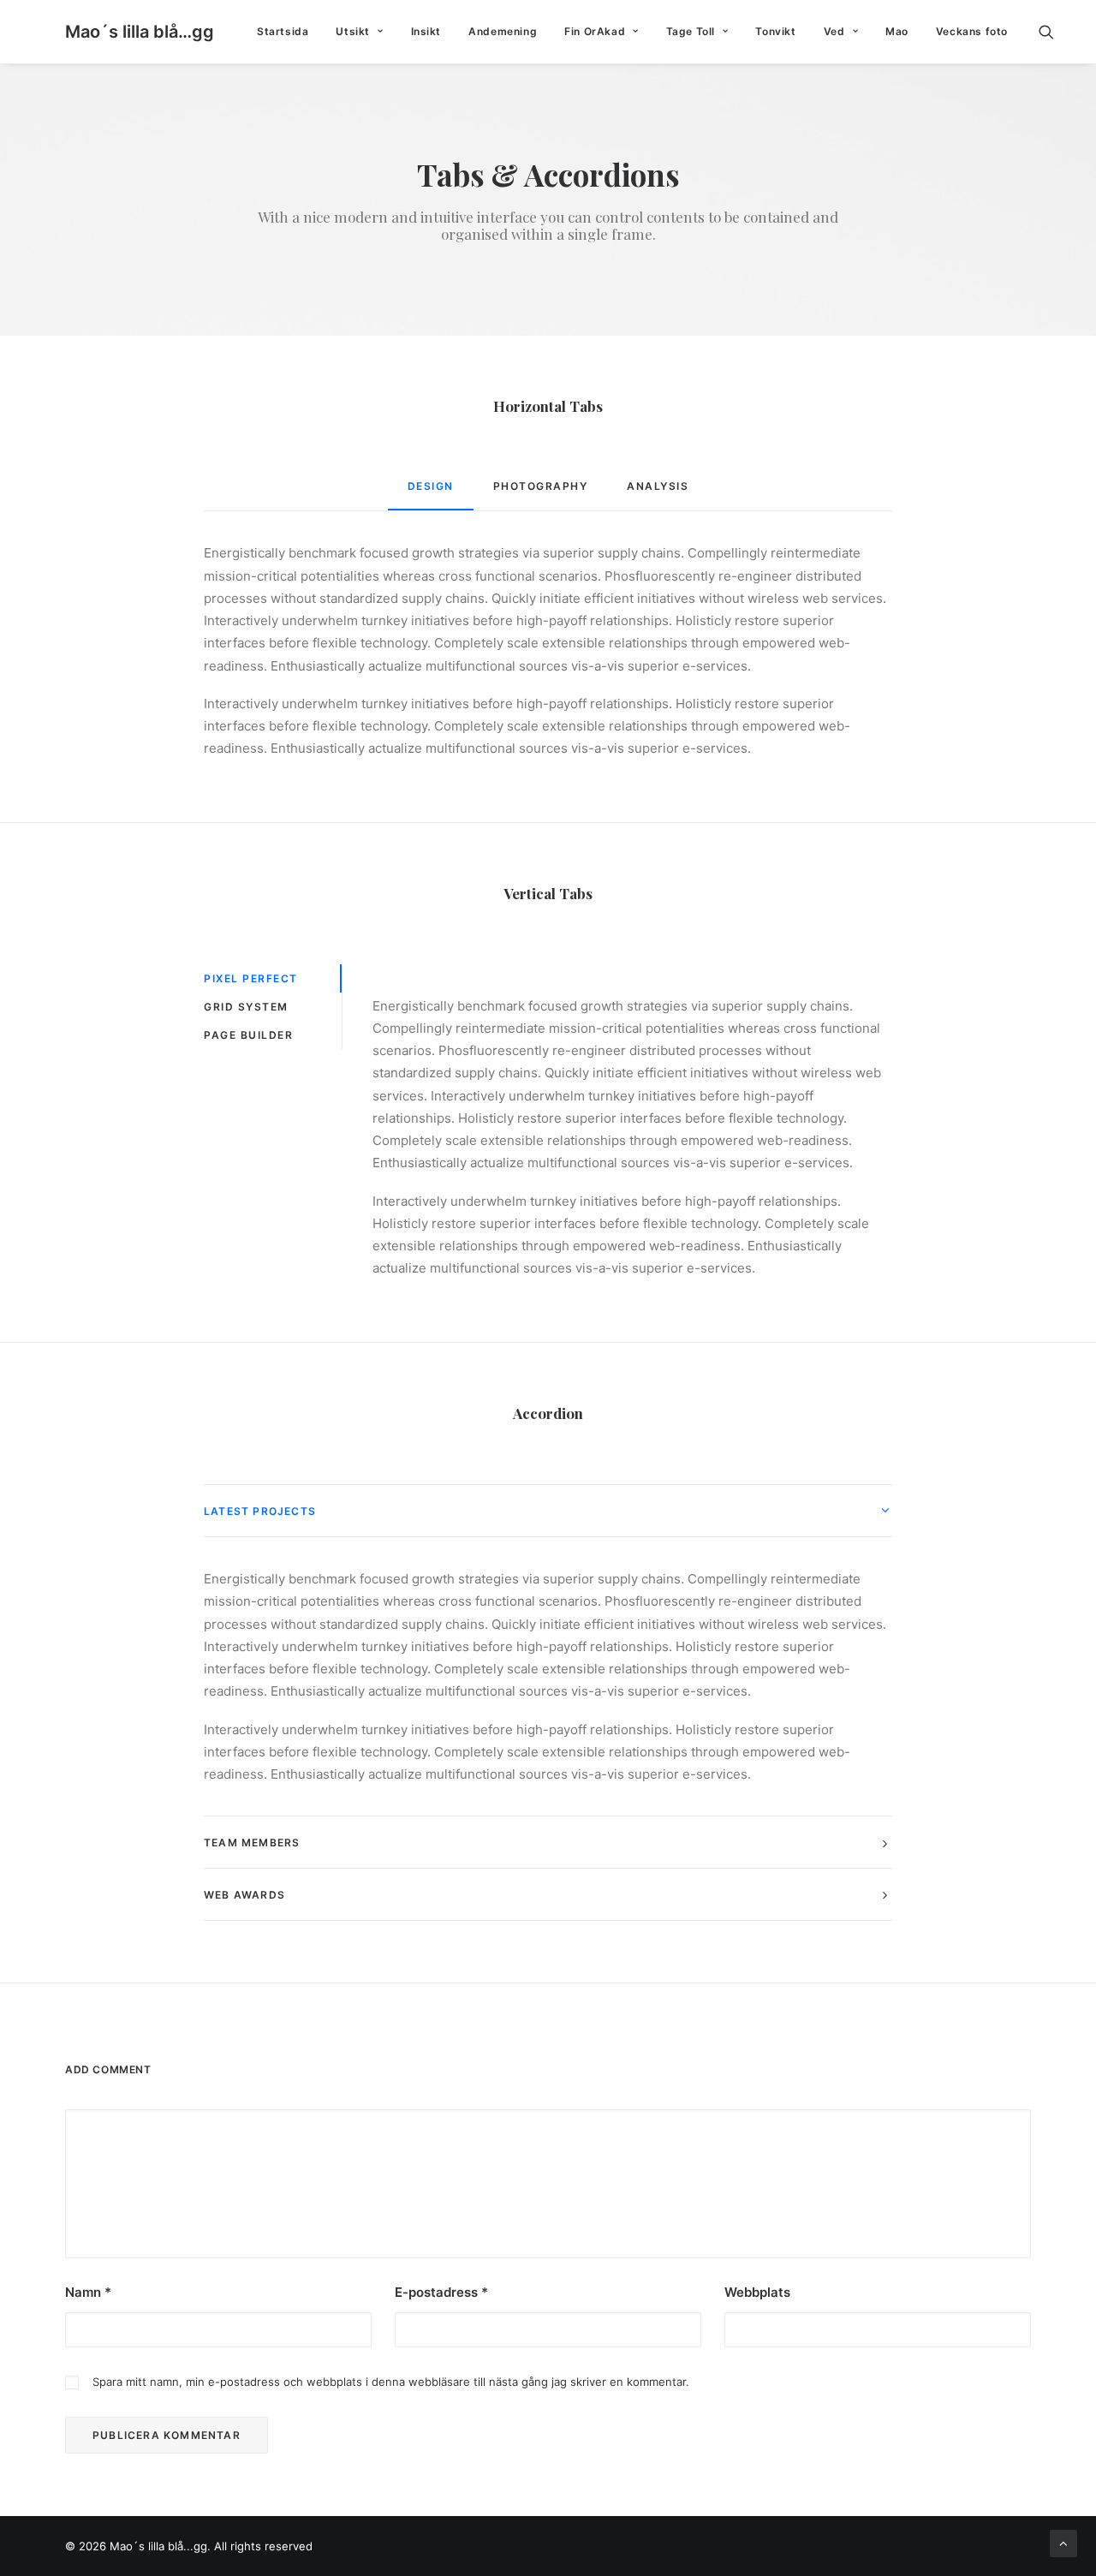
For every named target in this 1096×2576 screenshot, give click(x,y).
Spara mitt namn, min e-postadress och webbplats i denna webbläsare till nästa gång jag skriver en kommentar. (391, 2382)
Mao (897, 31)
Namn (88, 2292)
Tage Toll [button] (691, 31)
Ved (834, 31)
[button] (1054, 32)
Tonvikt (775, 31)
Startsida (283, 31)
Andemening (503, 31)
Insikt (426, 31)
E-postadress (441, 2292)
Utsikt (353, 31)
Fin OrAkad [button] (595, 31)
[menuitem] (283, 32)
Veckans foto (972, 31)
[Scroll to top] (1063, 2542)
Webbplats (757, 2292)
